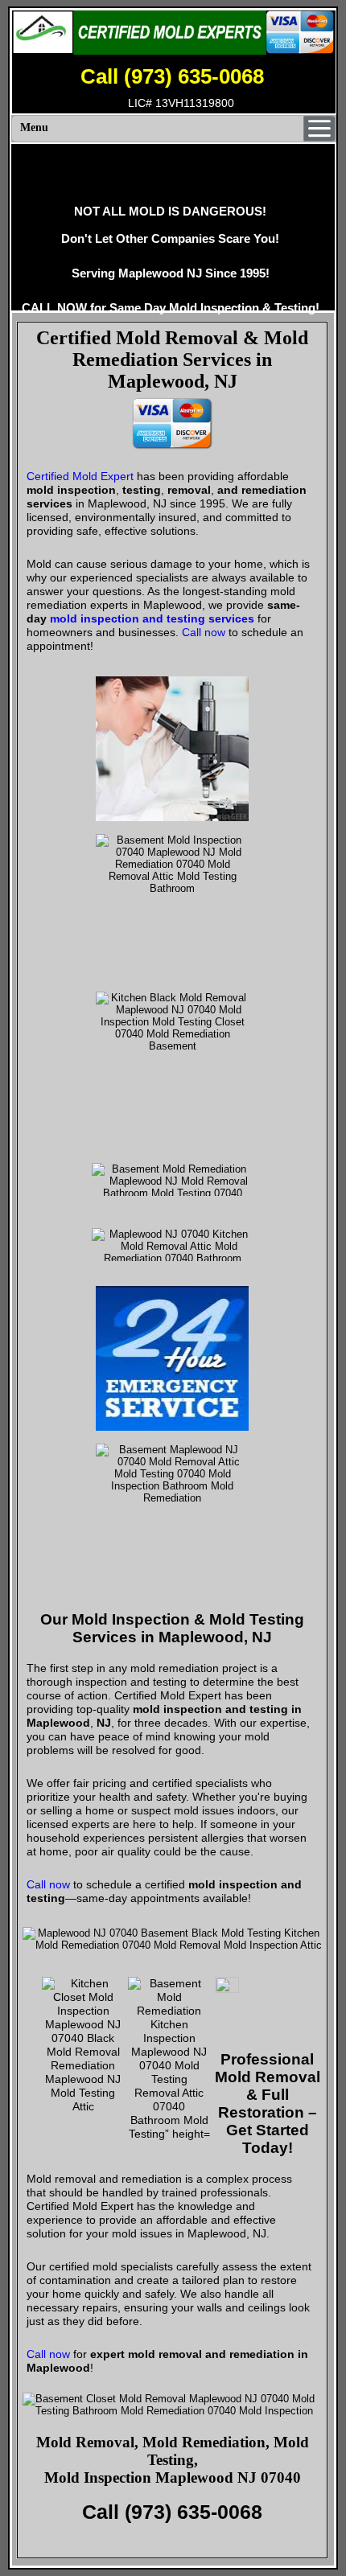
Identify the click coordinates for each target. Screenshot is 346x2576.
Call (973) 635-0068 (172, 76)
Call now (204, 632)
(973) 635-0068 (194, 2512)
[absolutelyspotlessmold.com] (173, 33)
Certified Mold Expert (80, 476)
